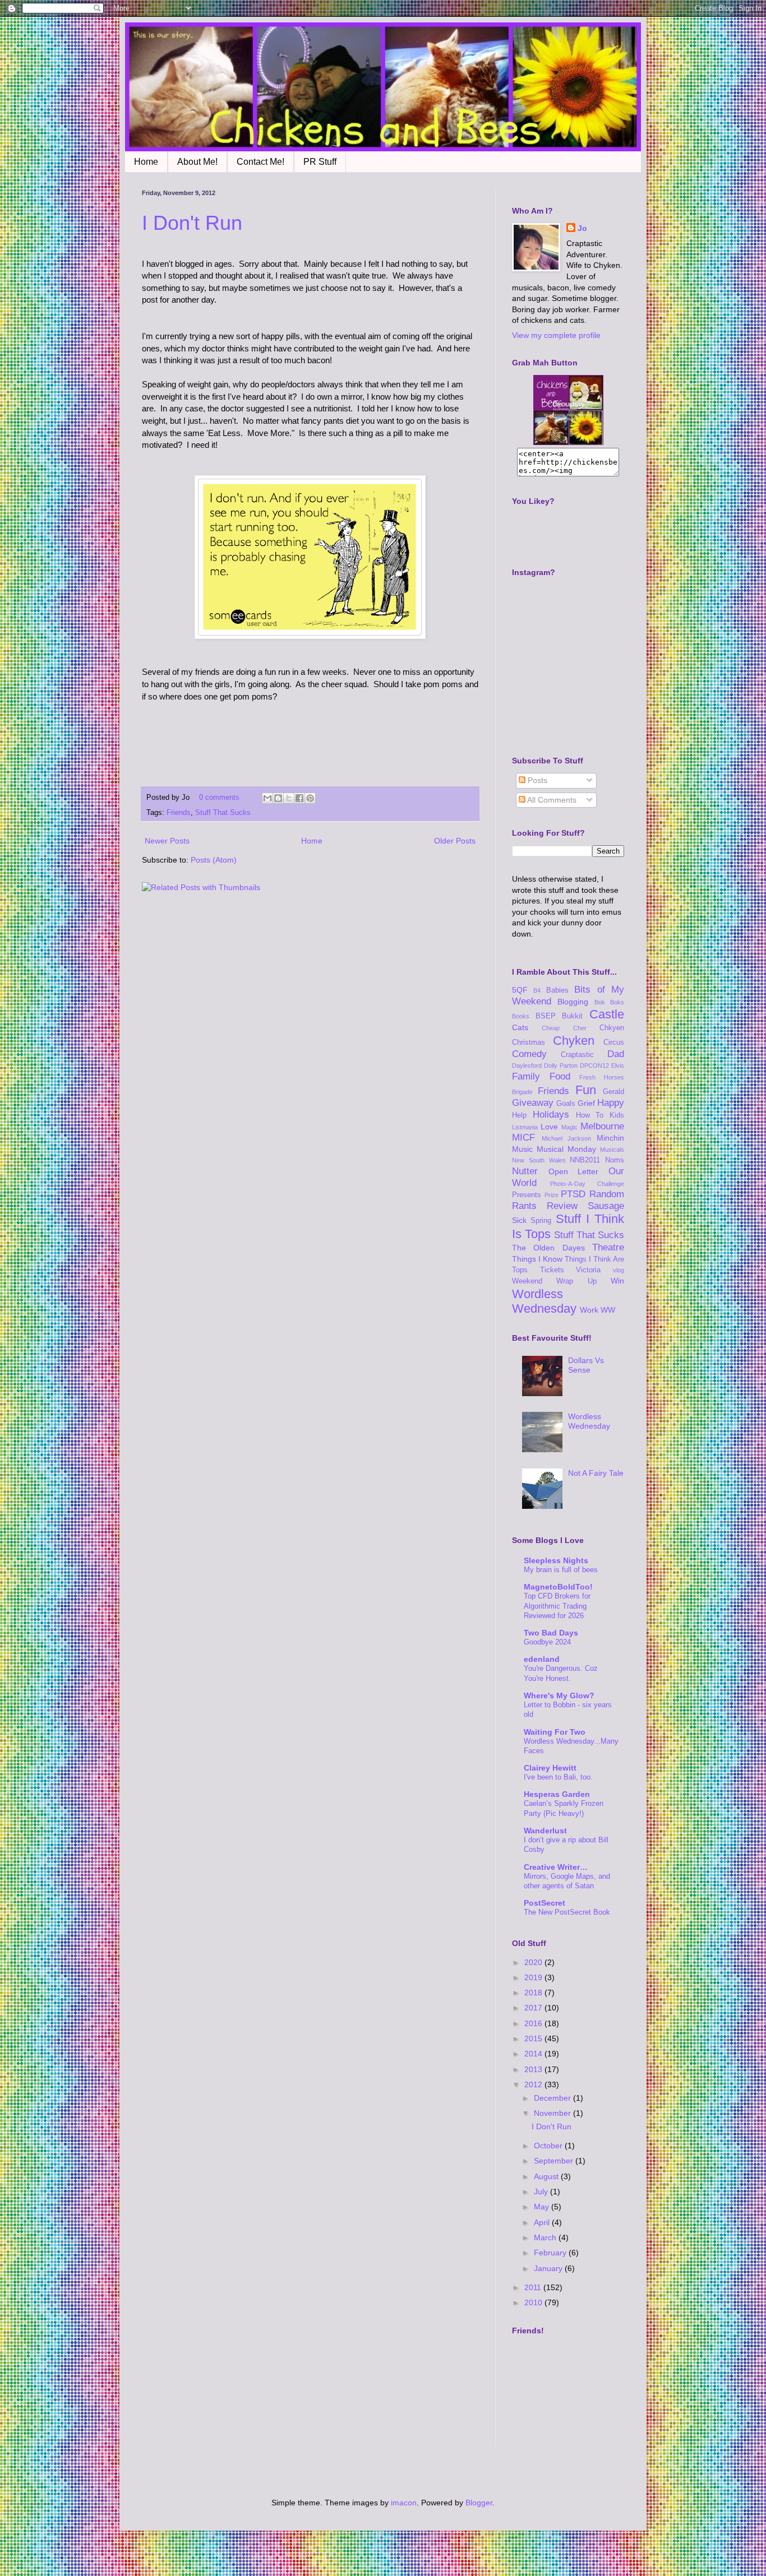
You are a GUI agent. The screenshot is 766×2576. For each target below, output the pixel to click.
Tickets (552, 1270)
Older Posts (455, 841)
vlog (619, 1270)
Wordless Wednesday (544, 1301)
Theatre (608, 1247)
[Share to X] (289, 798)
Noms (615, 1160)
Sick (519, 1220)
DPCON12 (594, 1065)
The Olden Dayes (548, 1248)
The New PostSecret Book (567, 1912)
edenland (542, 1659)
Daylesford (527, 1065)
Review (562, 1206)
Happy (611, 1103)
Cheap (551, 1028)
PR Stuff (320, 162)
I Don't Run (192, 223)
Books (521, 1016)
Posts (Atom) (214, 860)
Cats (520, 1027)
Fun (586, 1090)
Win (617, 1281)
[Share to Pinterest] (310, 798)
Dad (616, 1054)
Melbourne (602, 1126)
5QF (520, 990)
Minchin (610, 1138)
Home (146, 162)
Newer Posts (167, 841)
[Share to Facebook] (299, 798)
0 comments (219, 798)
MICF (523, 1138)
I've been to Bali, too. (558, 1777)
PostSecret (544, 1903)
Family (526, 1076)
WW (608, 1310)
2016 (534, 2023)
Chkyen (612, 1028)
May (543, 2207)
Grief (586, 1103)
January (549, 2268)
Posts (536, 780)
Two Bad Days (551, 1633)
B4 (537, 990)
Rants (524, 1206)
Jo (582, 228)
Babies (557, 990)
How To (590, 1115)
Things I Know (537, 1259)
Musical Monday (566, 1149)
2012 (534, 2084)
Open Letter (574, 1171)
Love (549, 1127)
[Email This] (267, 798)
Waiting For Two (555, 1732)
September (555, 2161)
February (551, 2253)
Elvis (618, 1065)
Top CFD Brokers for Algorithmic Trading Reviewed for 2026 (557, 1606)
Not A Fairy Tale (596, 1473)
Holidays (551, 1115)
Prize (552, 1195)
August (547, 2176)
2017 (534, 2008)
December (553, 2098)
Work (589, 1310)
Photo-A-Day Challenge (587, 1184)
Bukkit (572, 1016)
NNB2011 (585, 1160)
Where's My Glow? (559, 1695)
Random (607, 1194)
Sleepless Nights (556, 1560)
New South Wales (539, 1160)
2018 (534, 1993)
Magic (569, 1127)
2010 (534, 2302)
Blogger (479, 2503)
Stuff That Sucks (223, 813)
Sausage (606, 1206)
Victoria (588, 1270)
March (546, 2237)
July (542, 2192)
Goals (566, 1104)
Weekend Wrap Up (554, 1281)
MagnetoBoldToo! (558, 1587)
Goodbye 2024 (547, 1642)
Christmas (529, 1043)
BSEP (546, 1016)
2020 (534, 1962)
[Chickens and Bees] (568, 442)
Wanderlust (545, 1831)
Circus (614, 1043)
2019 (534, 1977)
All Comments (551, 800)
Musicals (612, 1150)
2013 (534, 2069)
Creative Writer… (556, 1867)
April (543, 2222)
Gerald (613, 1092)
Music (522, 1149)
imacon (404, 2503)
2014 (534, 2054)
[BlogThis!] (278, 798)
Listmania (525, 1127)
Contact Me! (260, 162)
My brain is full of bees (561, 1570)
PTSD (573, 1194)
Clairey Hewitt (550, 1768)
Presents (527, 1195)
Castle (607, 1014)
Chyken (574, 1041)
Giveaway (533, 1103)
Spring (541, 1221)
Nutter (525, 1171)
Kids (617, 1115)
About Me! (197, 162)
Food (560, 1076)
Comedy (529, 1054)
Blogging (573, 1002)
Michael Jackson (567, 1138)
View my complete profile (556, 335)
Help (519, 1115)
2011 (534, 2287)
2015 (534, 2038)
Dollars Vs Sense (586, 1365)
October (549, 2146)
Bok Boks (609, 1002)
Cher (580, 1028)
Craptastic (577, 1055)
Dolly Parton (561, 1065)
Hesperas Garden (557, 1794)
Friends (179, 813)
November (553, 2113)
